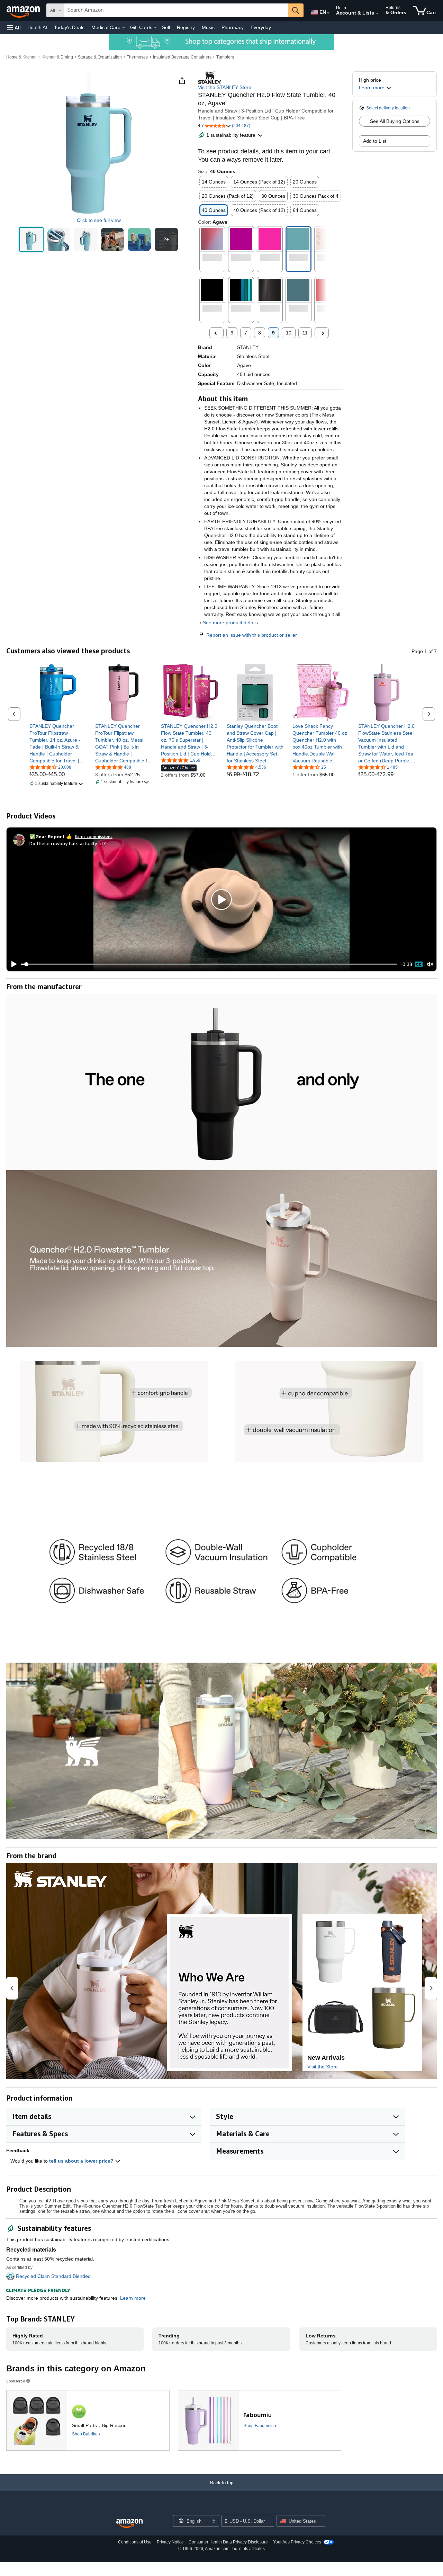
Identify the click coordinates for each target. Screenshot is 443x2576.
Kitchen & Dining (57, 57)
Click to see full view (99, 220)
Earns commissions (94, 836)
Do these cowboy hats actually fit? (68, 843)
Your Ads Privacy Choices (297, 2542)
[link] (58, 743)
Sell (166, 27)
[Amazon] (24, 10)
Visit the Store (323, 2067)
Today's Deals (69, 27)
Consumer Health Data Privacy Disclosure (228, 2542)
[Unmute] (430, 964)
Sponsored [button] (16, 2381)
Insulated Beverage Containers (182, 57)
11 (305, 333)
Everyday (261, 27)
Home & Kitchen (21, 57)
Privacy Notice (170, 2542)
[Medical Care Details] (124, 28)
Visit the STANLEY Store (225, 87)
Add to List (375, 141)
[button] (14, 28)
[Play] (12, 964)
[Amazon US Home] (129, 2524)
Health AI (37, 27)
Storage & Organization (100, 57)
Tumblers (225, 57)
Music (208, 27)
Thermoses (137, 57)
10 (289, 333)
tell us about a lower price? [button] (82, 2161)
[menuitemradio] (419, 964)
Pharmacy (233, 27)
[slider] (209, 964)
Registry (186, 27)
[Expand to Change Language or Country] (328, 13)
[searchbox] (176, 10)
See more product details (230, 623)
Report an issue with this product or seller (252, 635)
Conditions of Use (135, 2542)
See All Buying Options (395, 121)
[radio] (31, 239)
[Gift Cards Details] (155, 28)
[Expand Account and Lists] (377, 14)
